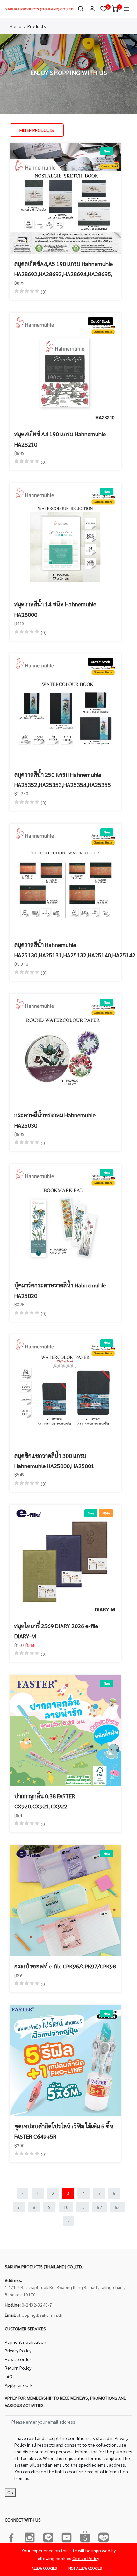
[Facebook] (11, 2536)
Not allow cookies (85, 2568)
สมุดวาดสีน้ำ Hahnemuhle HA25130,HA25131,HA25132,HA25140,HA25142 (65, 950)
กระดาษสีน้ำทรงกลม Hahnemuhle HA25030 (55, 1120)
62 (99, 2207)
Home (15, 26)
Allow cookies (44, 2568)
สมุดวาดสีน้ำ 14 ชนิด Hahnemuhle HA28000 (55, 609)
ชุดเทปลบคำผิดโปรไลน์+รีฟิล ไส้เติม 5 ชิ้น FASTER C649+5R (64, 2131)
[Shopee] (85, 2536)
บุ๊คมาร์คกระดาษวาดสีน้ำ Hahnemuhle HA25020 (60, 1290)
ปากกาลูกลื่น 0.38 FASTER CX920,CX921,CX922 (45, 1801)
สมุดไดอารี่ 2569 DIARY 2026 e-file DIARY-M (56, 1631)
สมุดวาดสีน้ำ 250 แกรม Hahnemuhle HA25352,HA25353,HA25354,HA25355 (63, 780)
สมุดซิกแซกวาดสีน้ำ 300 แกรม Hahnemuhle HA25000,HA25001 (54, 1461)
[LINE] (48, 2536)
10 (66, 2207)
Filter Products (37, 130)
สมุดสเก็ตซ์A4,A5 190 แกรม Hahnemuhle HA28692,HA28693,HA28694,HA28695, (64, 269)
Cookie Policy (86, 2558)
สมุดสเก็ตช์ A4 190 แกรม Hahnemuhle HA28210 (60, 439)
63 (117, 2207)
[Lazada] (104, 2536)
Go (10, 2492)
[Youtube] (67, 2536)
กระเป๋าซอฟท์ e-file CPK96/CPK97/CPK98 (65, 1966)
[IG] (30, 2536)
